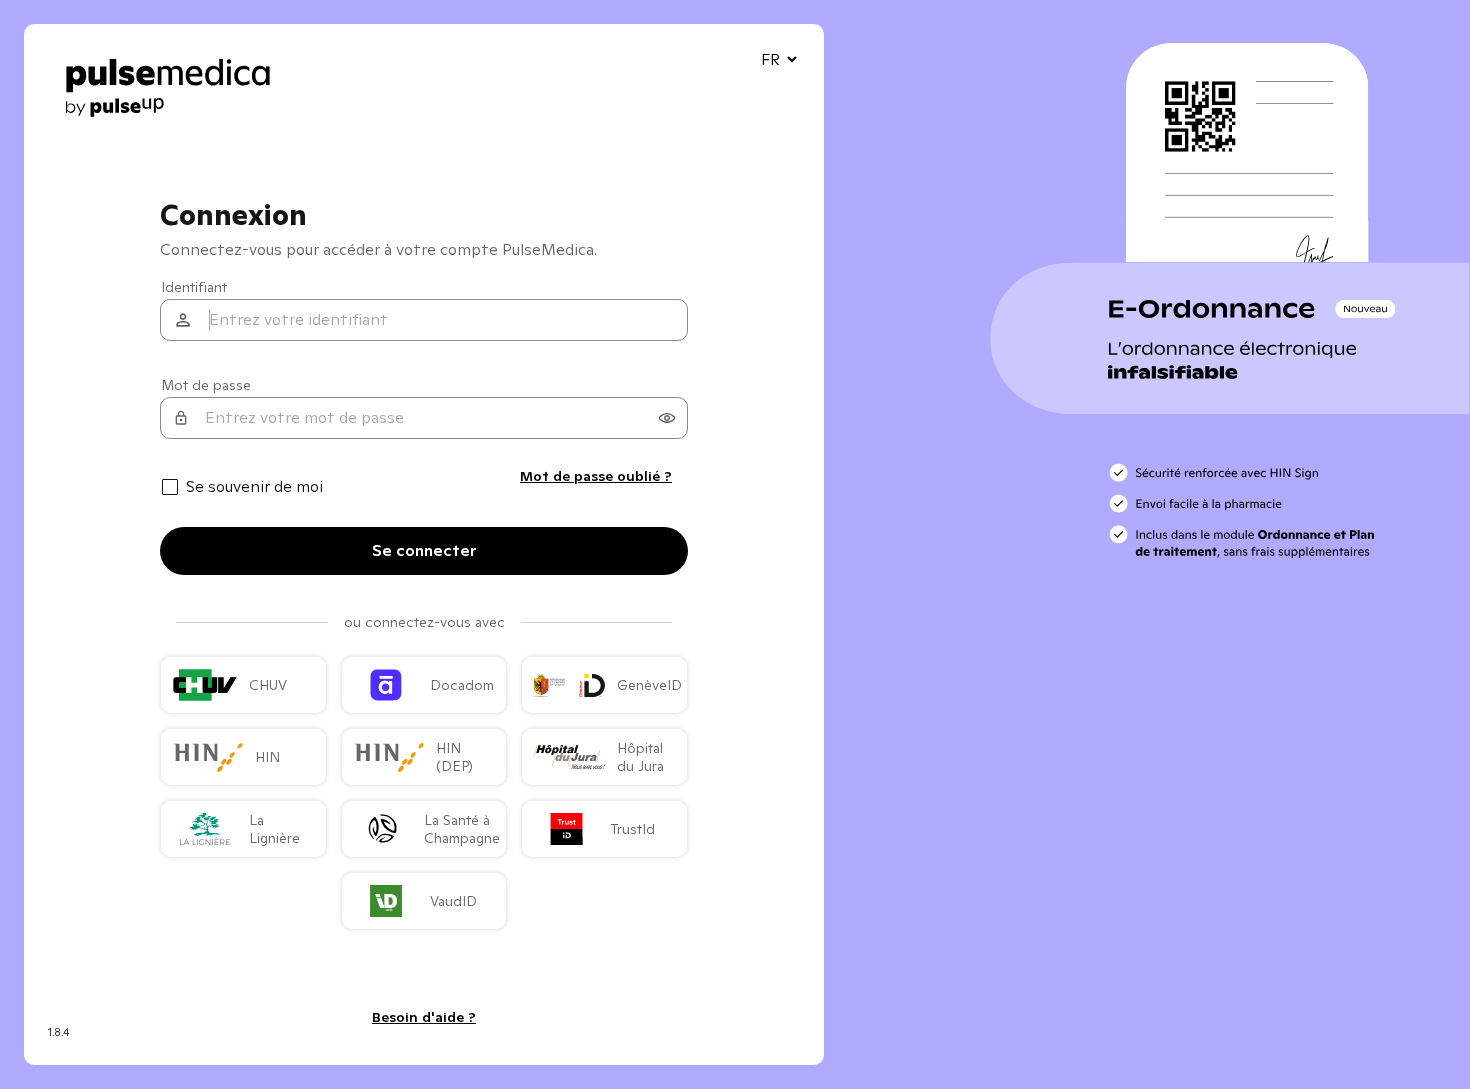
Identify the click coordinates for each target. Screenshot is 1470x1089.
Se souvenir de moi (254, 486)
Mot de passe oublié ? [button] (596, 476)
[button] (667, 418)
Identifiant (194, 287)
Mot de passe (206, 385)
